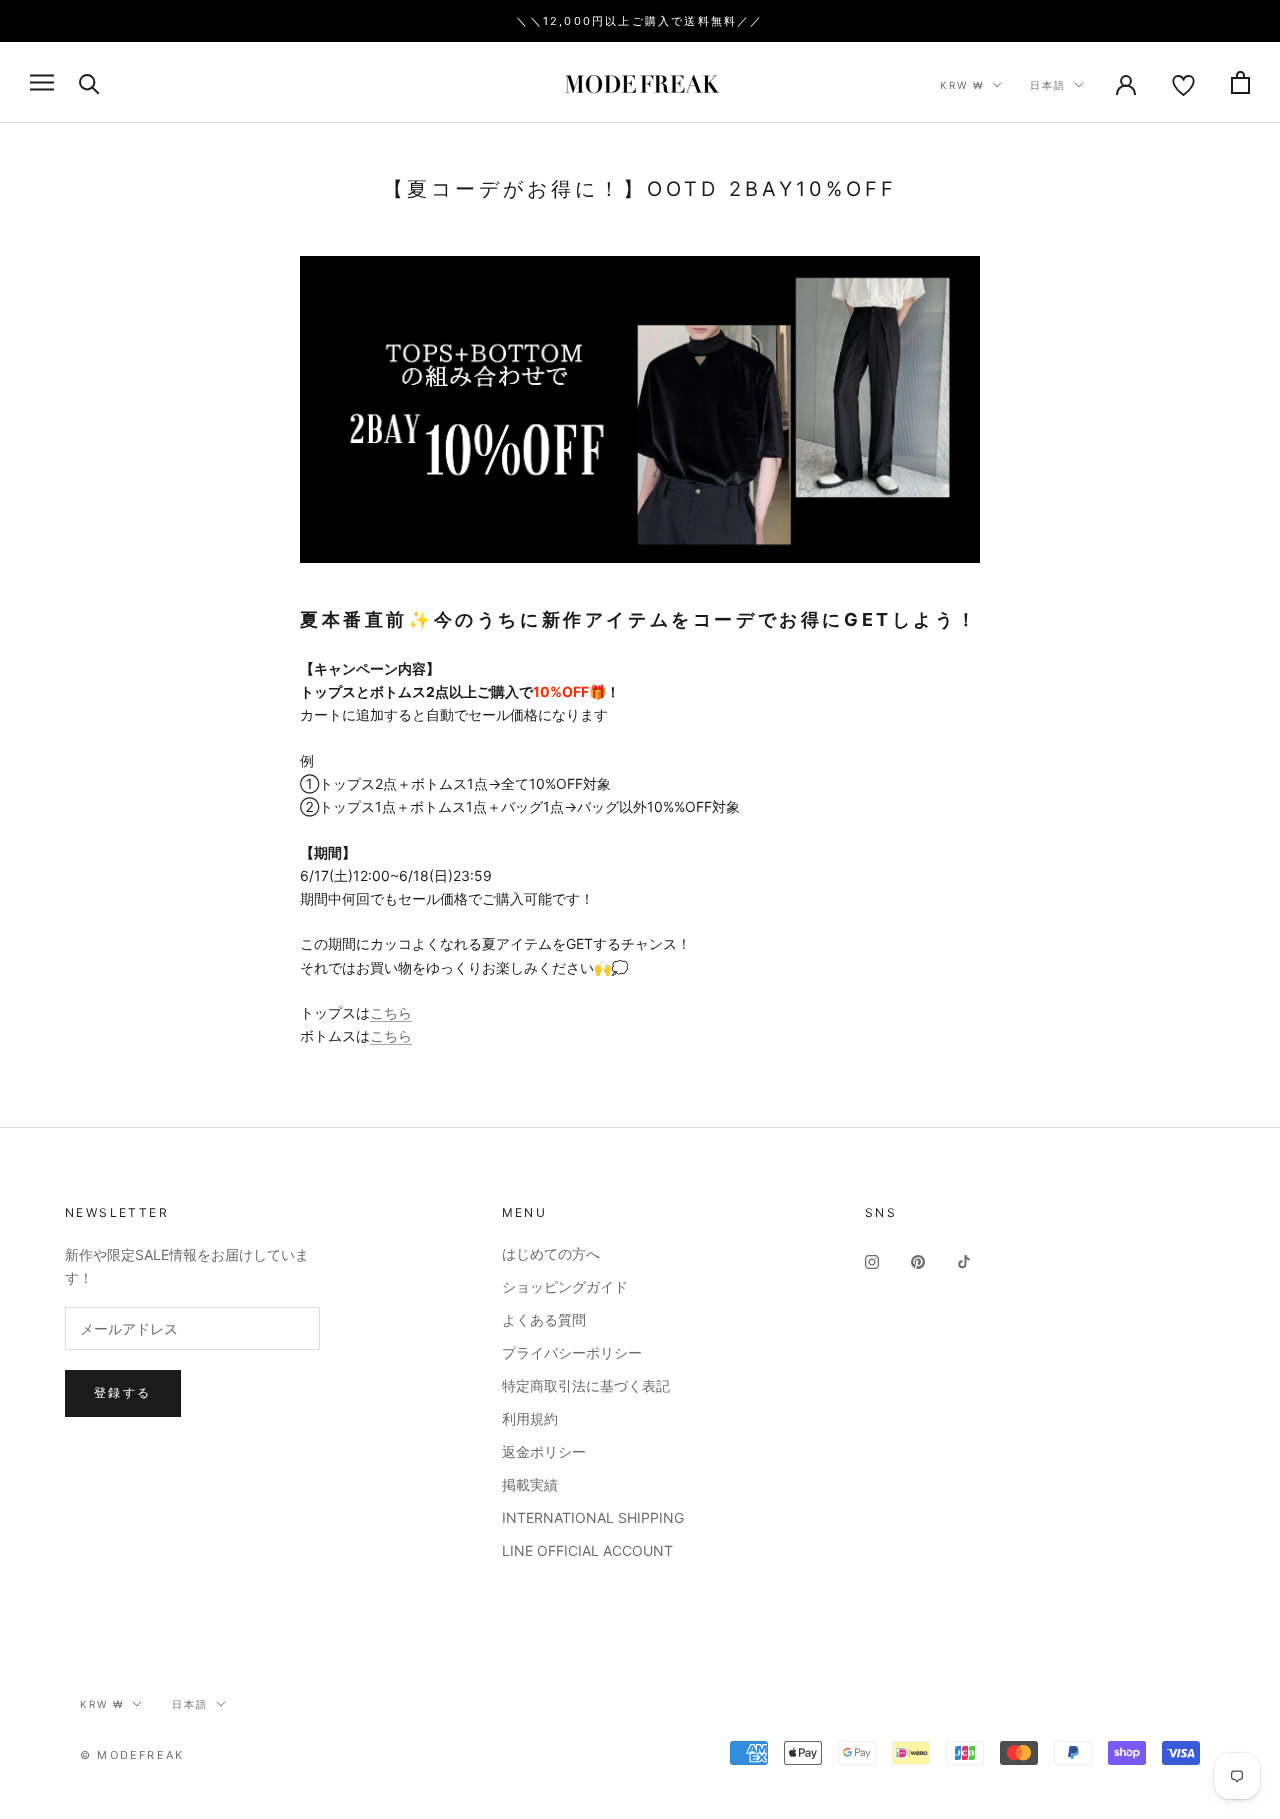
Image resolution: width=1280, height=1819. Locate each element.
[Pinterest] (918, 1260)
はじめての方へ (551, 1253)
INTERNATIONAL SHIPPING (593, 1517)
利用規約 (530, 1418)
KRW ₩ (962, 85)
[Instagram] (872, 1260)
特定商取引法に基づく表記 (586, 1385)
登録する (123, 1392)
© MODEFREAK (132, 1755)
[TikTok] (964, 1260)
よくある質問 (544, 1319)
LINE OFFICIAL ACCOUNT (587, 1550)
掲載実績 (530, 1484)
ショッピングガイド (565, 1286)
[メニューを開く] (42, 82)
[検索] (89, 82)
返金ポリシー (544, 1451)
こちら (391, 1012)
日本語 (1048, 85)
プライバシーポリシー (572, 1352)
